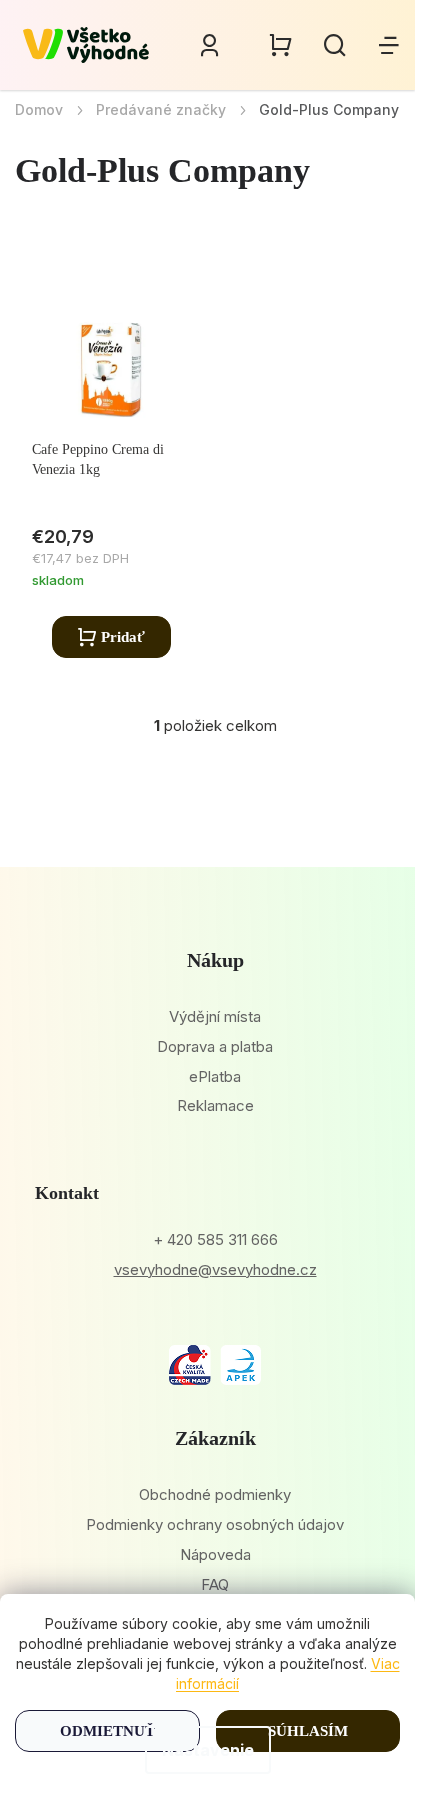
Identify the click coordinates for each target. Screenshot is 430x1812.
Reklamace (215, 1105)
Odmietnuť (107, 1731)
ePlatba (215, 1076)
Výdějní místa (215, 1016)
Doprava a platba (215, 1046)
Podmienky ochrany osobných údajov (215, 1524)
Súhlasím (308, 1731)
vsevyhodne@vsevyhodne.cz (215, 1269)
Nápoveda (215, 1554)
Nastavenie (208, 1750)
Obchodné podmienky (215, 1494)
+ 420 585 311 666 (215, 1239)
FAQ (215, 1584)
